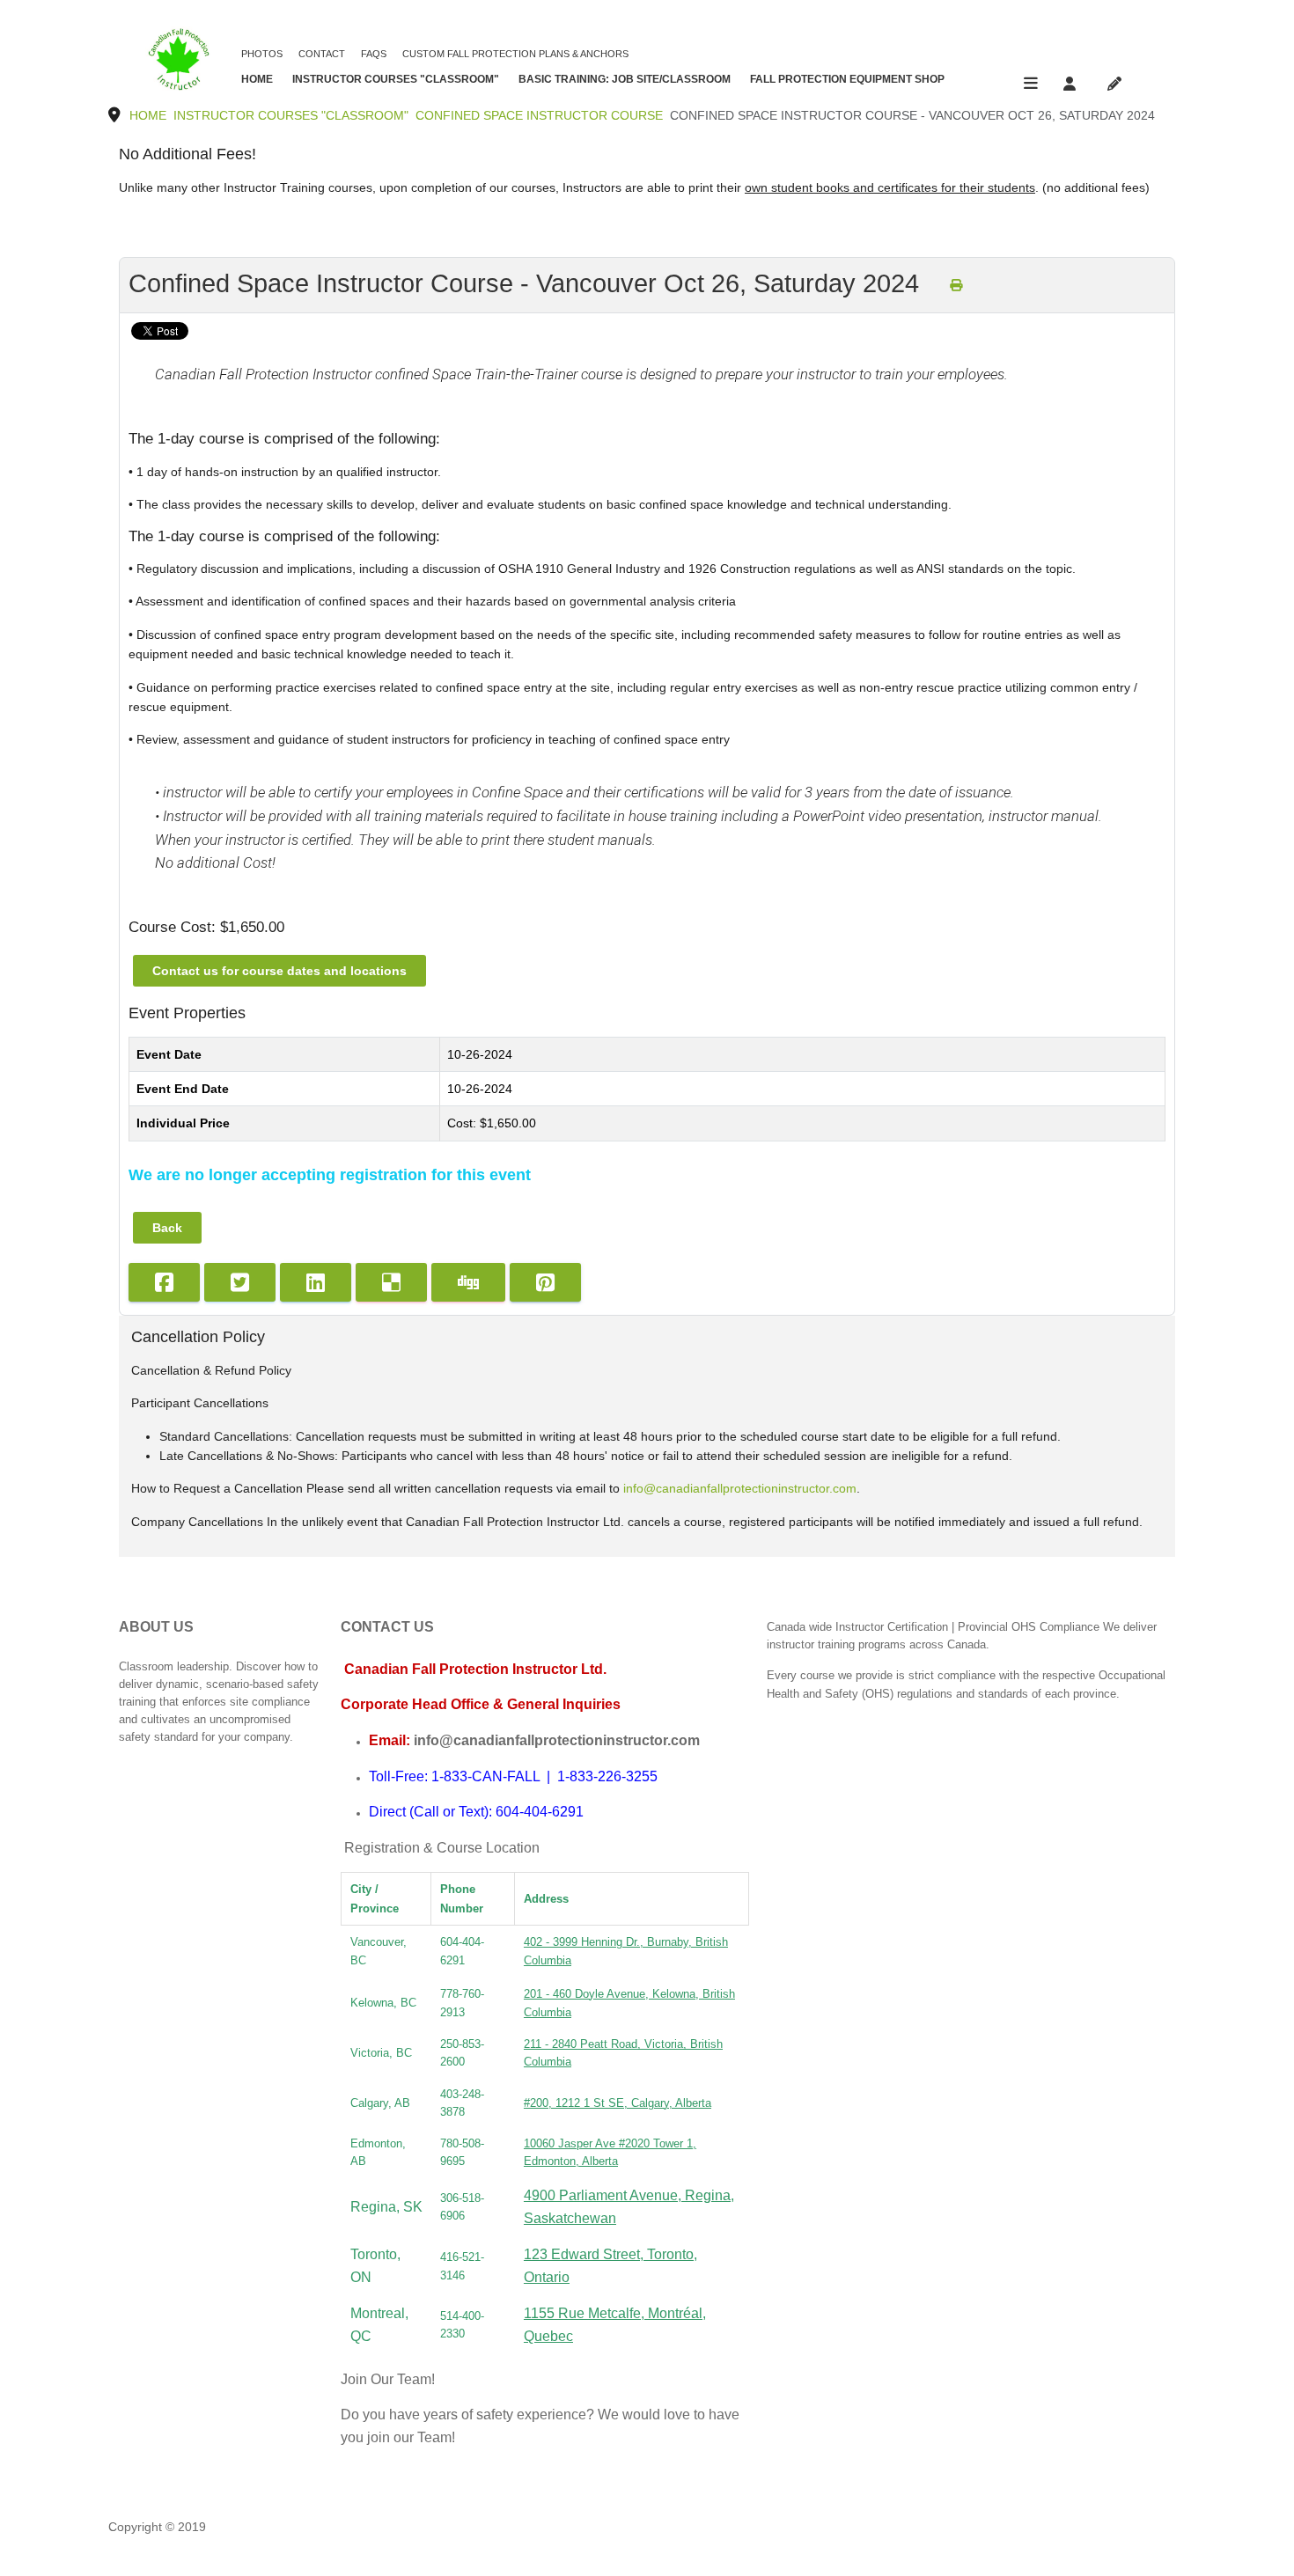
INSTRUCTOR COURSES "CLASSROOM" (396, 79)
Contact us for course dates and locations (279, 971)
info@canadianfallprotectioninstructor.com (740, 1488)
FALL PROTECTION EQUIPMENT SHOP (847, 79)
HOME (257, 79)
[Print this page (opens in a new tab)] (956, 285)
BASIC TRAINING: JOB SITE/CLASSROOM (625, 79)
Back (167, 1228)
